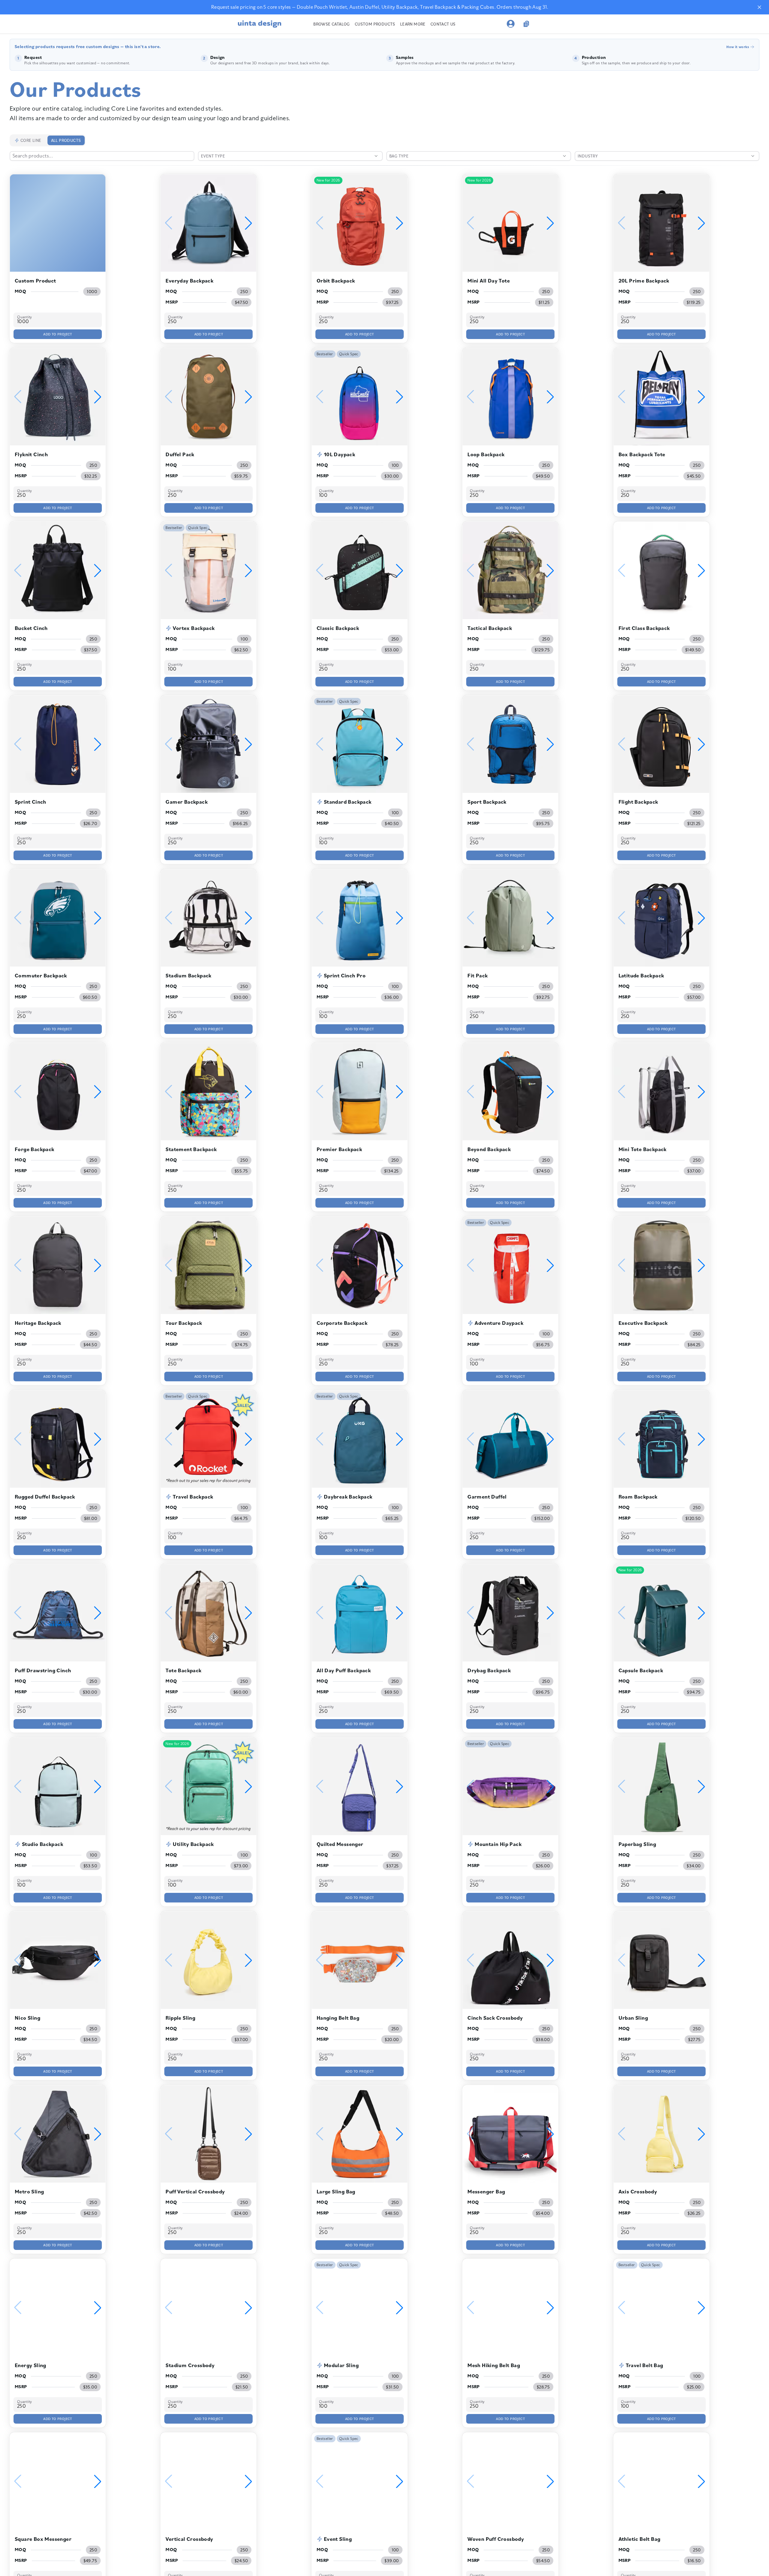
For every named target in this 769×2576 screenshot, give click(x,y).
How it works (738, 47)
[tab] (28, 140)
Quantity (24, 317)
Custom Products (375, 24)
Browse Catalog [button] (332, 24)
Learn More (413, 24)
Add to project (58, 334)
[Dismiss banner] (759, 7)
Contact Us (443, 24)
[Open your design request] (526, 24)
